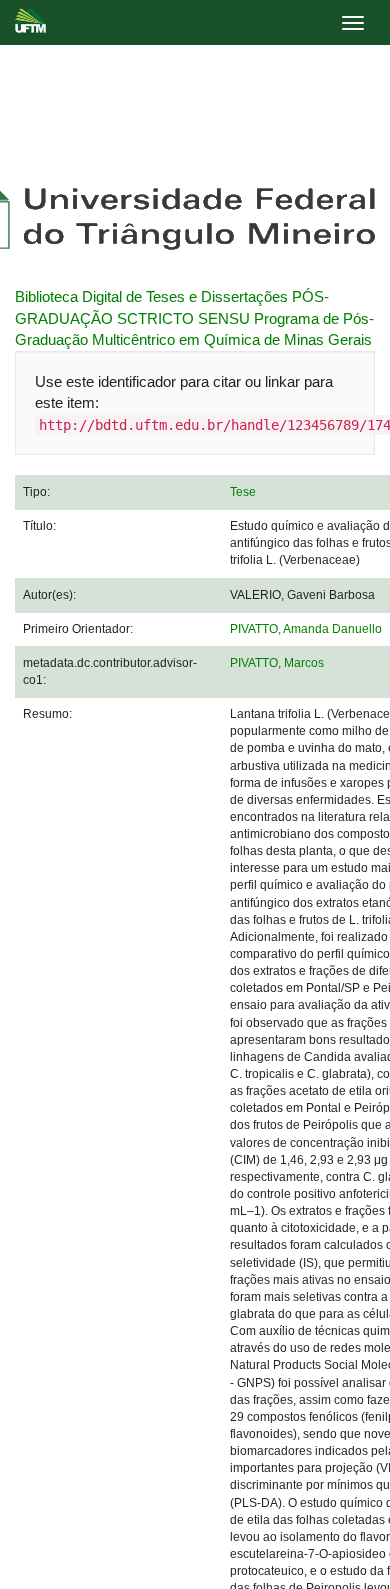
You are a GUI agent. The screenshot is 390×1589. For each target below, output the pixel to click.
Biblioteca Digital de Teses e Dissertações (151, 296)
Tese (243, 492)
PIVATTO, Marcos (277, 663)
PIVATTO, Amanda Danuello (306, 629)
